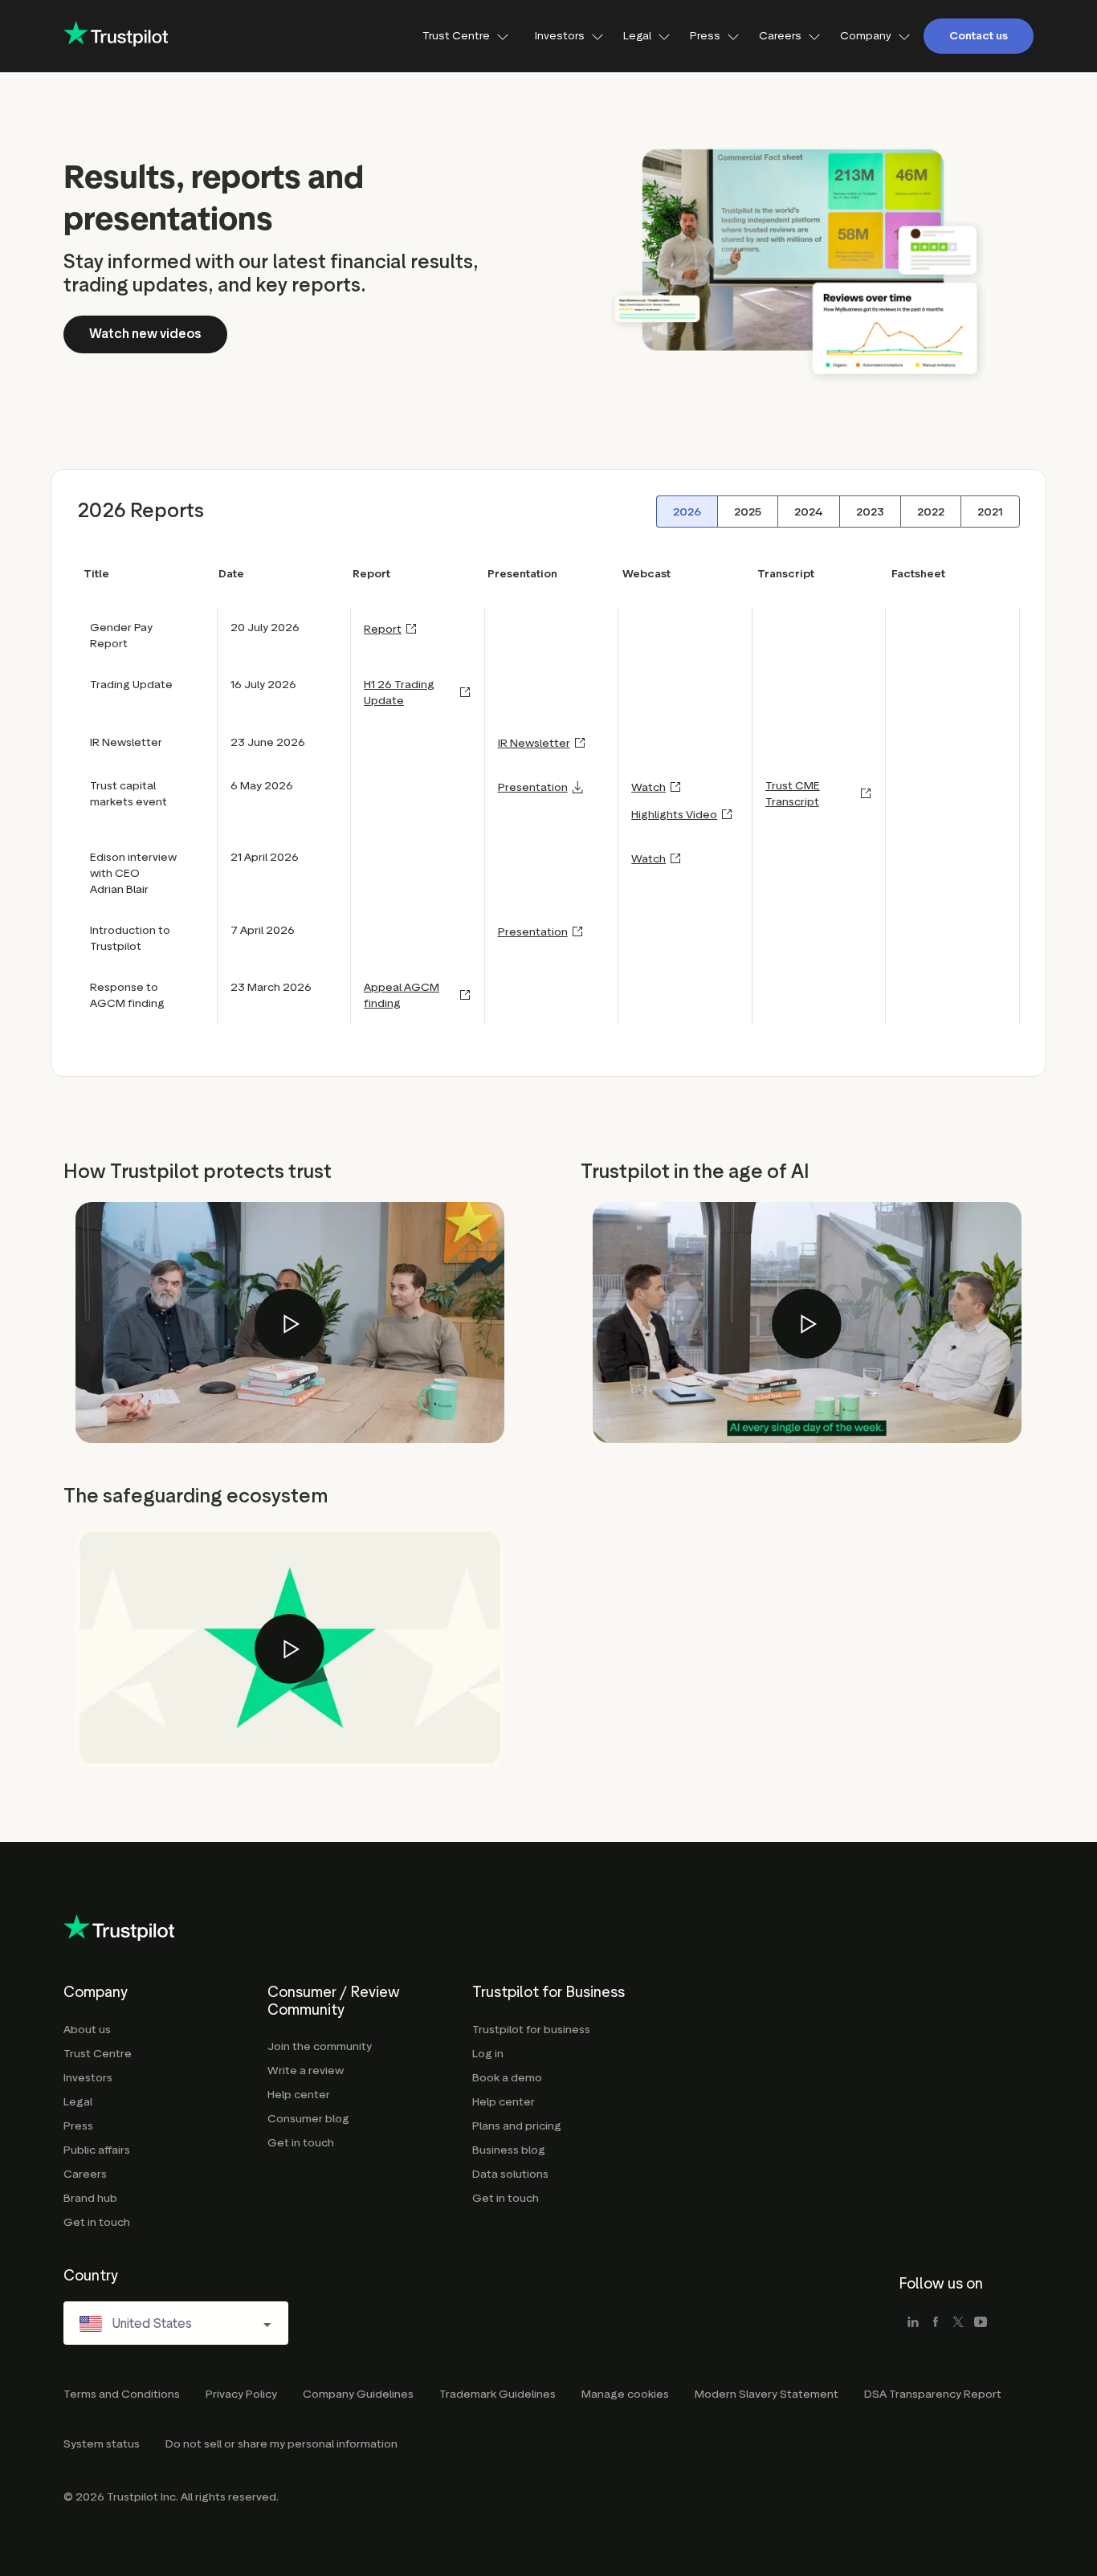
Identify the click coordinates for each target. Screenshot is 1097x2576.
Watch (648, 787)
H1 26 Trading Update (399, 693)
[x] (958, 2323)
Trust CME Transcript (793, 794)
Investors (560, 36)
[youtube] (981, 2323)
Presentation (533, 787)
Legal (637, 36)
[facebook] (936, 2323)
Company (866, 36)
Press (705, 36)
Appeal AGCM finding (402, 995)
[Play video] (290, 1324)
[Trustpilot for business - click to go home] (116, 36)
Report (383, 629)
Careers (780, 36)
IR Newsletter (534, 743)
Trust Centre (456, 36)
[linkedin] (913, 2323)
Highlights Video (674, 815)
